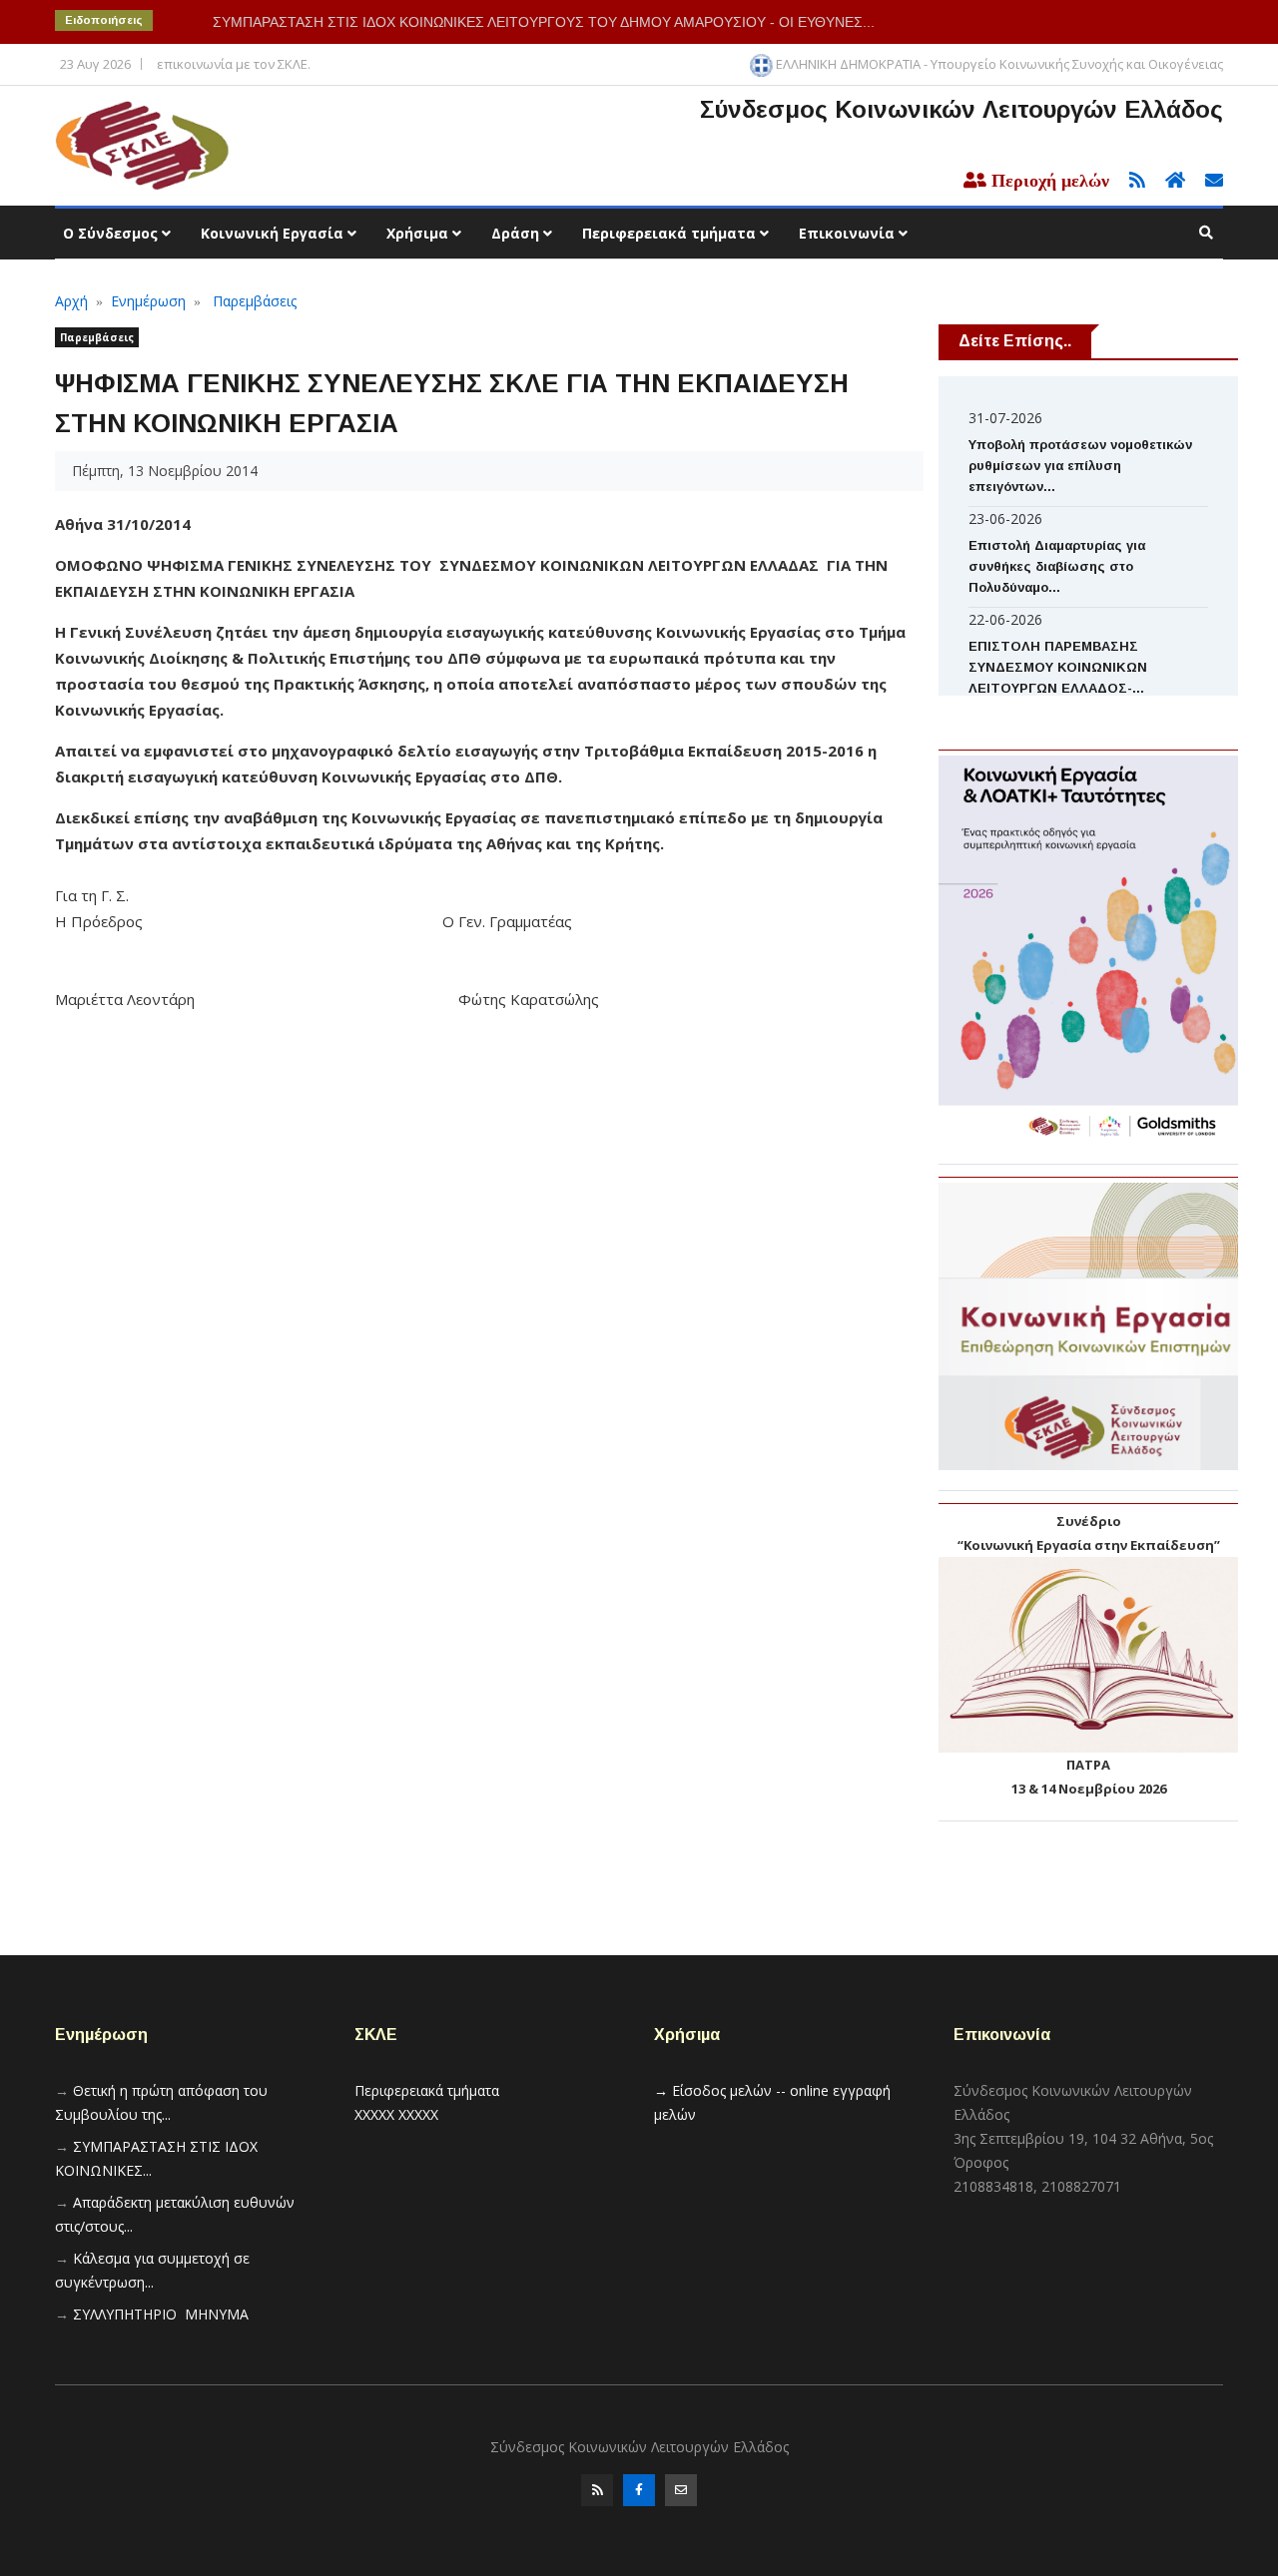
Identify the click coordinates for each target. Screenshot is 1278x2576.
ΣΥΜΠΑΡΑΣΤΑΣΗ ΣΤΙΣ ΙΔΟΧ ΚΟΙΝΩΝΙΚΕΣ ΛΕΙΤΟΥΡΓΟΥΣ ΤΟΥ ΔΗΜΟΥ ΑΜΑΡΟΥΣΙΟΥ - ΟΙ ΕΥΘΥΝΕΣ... (544, 22)
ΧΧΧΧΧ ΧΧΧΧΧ (396, 2114)
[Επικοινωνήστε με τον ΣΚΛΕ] (1206, 181)
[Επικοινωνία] (681, 2490)
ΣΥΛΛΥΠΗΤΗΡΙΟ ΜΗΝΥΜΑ (161, 2314)
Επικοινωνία (849, 233)
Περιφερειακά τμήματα (671, 233)
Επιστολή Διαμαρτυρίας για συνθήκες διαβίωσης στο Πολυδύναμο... (1057, 566)
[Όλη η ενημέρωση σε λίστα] (1131, 181)
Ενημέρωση (148, 301)
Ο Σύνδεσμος (112, 233)
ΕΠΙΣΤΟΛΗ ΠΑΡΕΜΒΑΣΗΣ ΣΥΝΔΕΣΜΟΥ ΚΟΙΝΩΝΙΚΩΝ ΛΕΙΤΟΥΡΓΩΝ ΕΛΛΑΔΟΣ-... (1058, 667)
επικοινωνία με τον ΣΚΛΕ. (234, 64)
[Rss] (597, 2490)
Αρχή (71, 301)
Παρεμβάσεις (255, 301)
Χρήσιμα (419, 233)
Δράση (517, 233)
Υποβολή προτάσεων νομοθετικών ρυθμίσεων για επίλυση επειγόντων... (1080, 466)
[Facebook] (639, 2490)
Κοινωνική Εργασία (274, 233)
